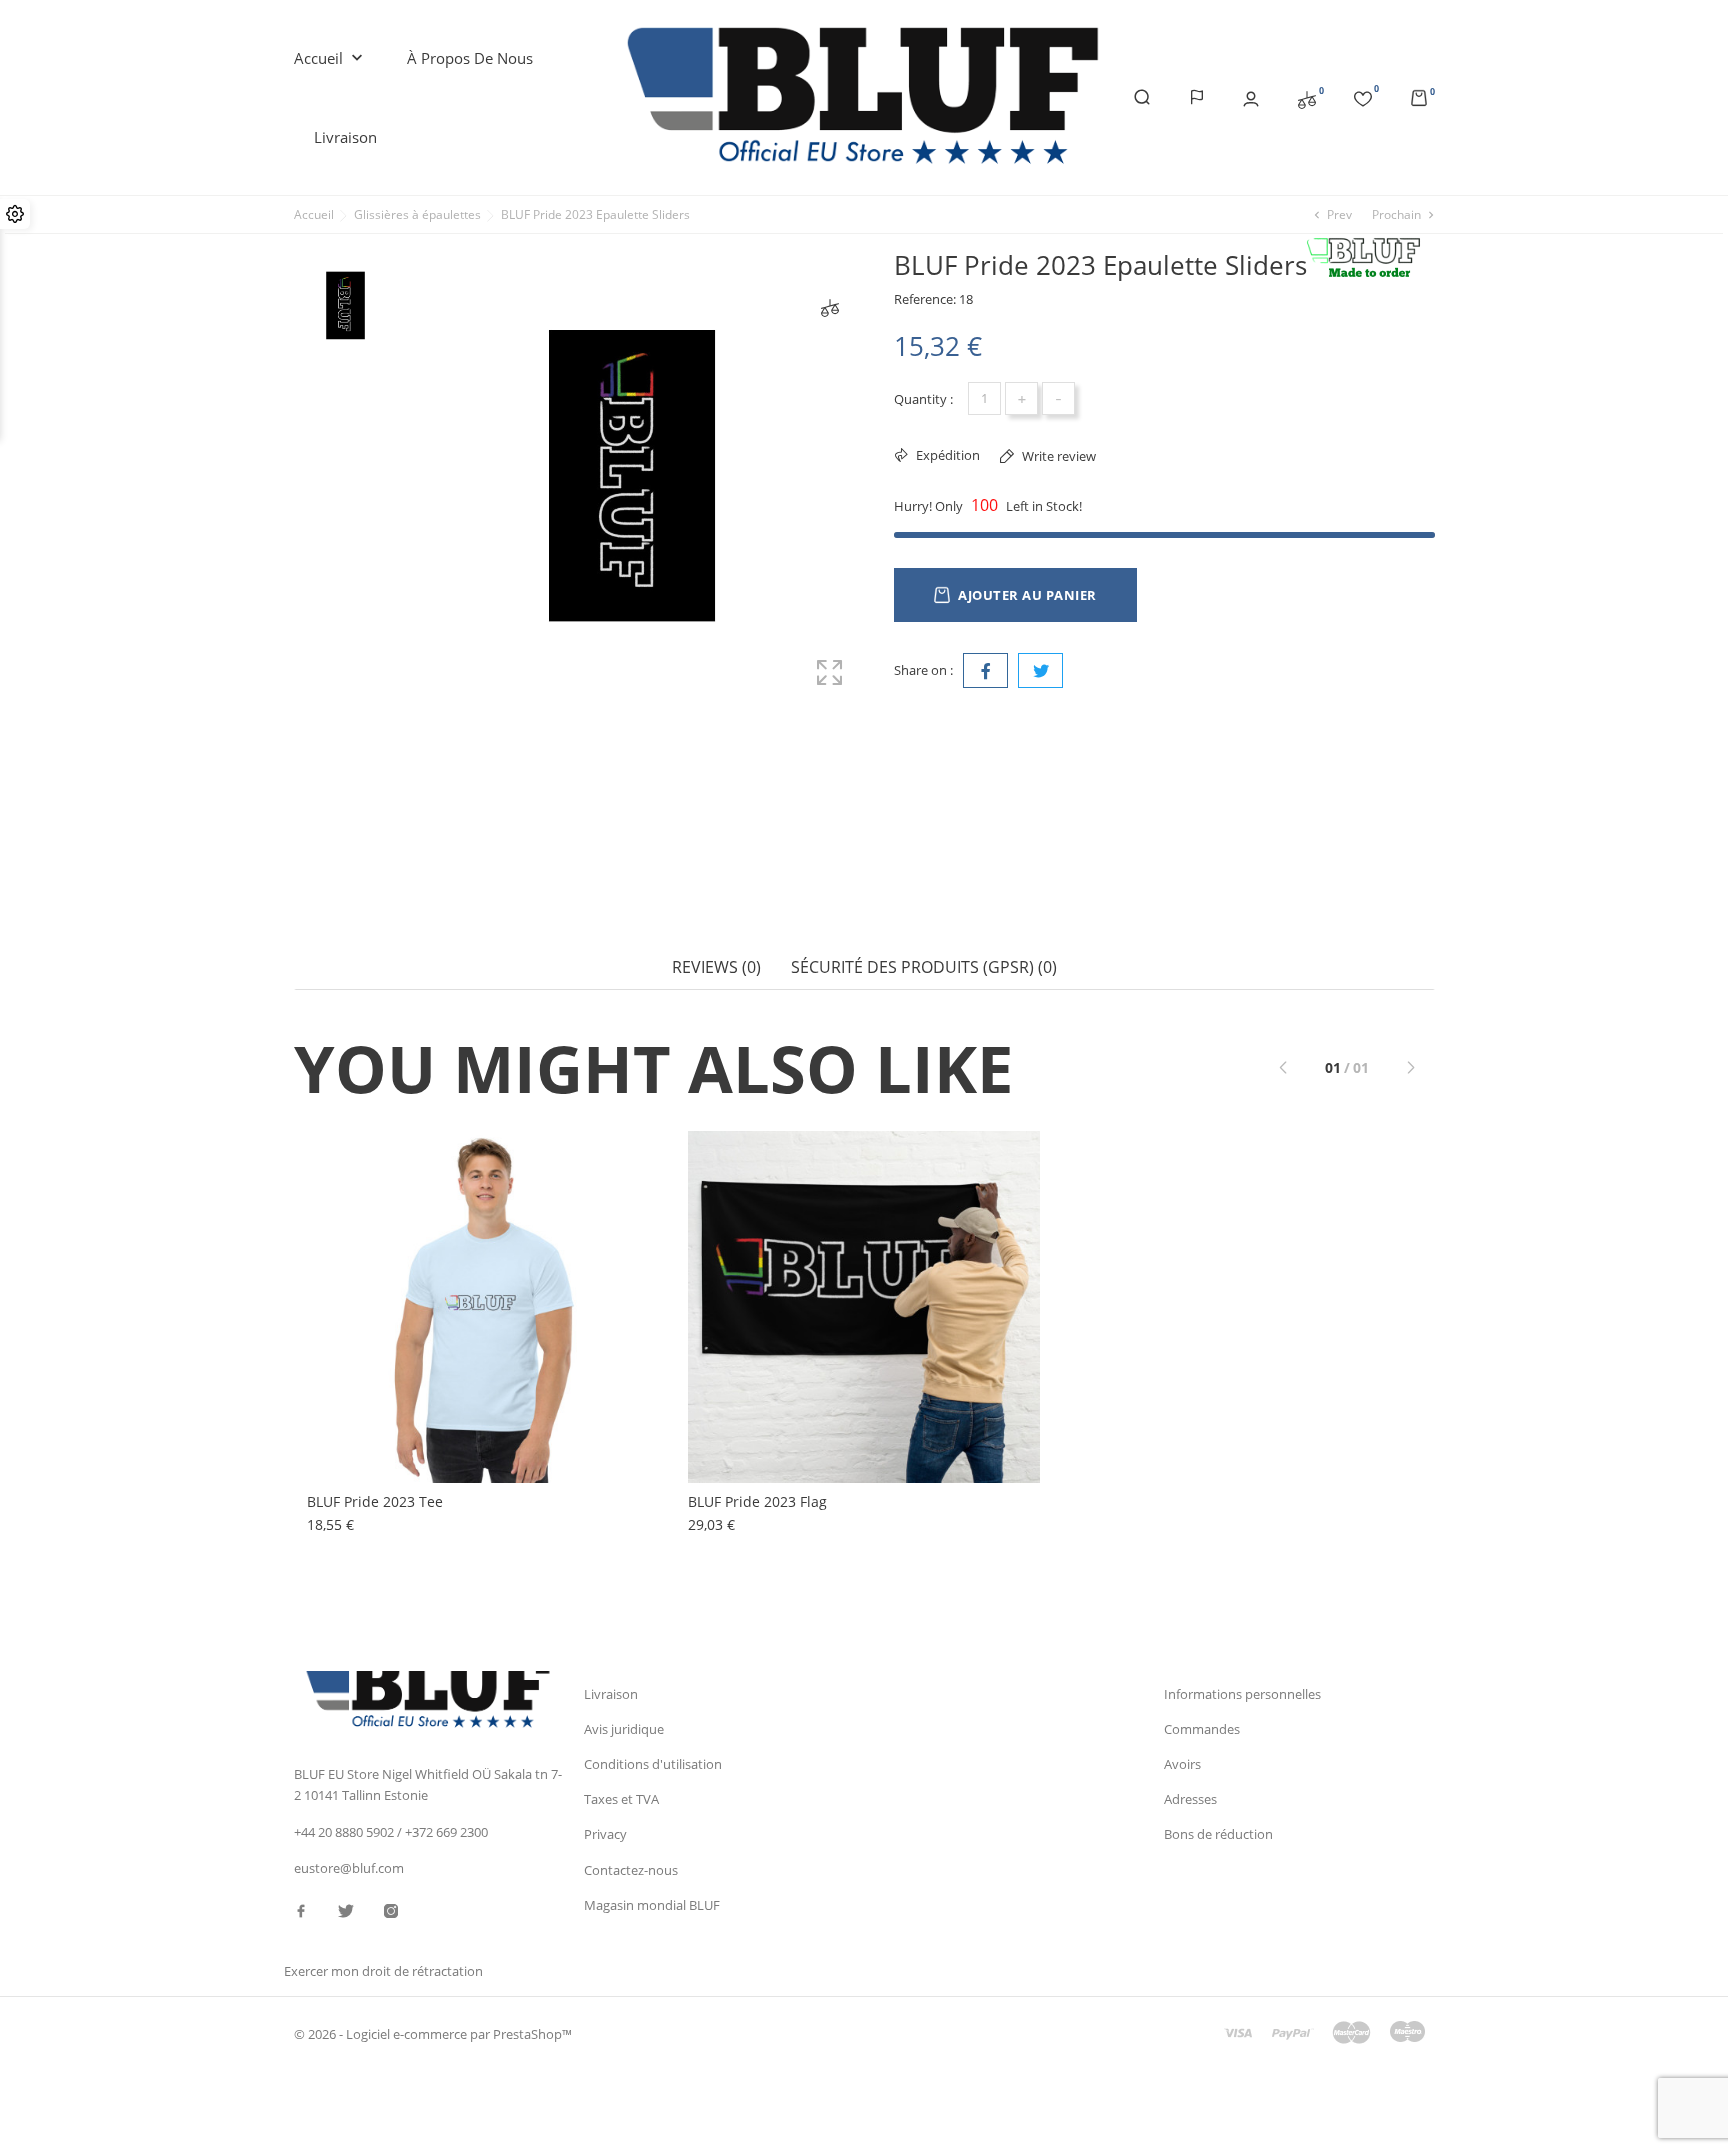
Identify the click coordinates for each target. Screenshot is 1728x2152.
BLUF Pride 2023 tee (375, 1501)
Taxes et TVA (621, 1799)
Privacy (605, 1834)
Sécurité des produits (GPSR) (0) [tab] (924, 967)
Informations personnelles (1242, 1694)
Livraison (345, 137)
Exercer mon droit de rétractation (383, 1971)
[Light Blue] (358, 1249)
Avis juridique (624, 1729)
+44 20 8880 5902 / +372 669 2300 (391, 1832)
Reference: (925, 299)
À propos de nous (470, 58)
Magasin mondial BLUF (652, 1905)
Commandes (1202, 1729)
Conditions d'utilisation (653, 1764)
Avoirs (1182, 1764)
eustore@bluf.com (349, 1868)
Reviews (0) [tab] (716, 967)
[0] (1307, 98)
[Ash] (358, 1229)
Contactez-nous (631, 1870)
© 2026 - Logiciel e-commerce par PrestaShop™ (433, 2034)
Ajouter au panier (1027, 595)
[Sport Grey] (358, 1209)
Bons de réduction (1218, 1834)
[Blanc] (358, 1189)
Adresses (1190, 1799)
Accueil (330, 58)
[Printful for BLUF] (1369, 258)
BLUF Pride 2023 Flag (757, 1501)
